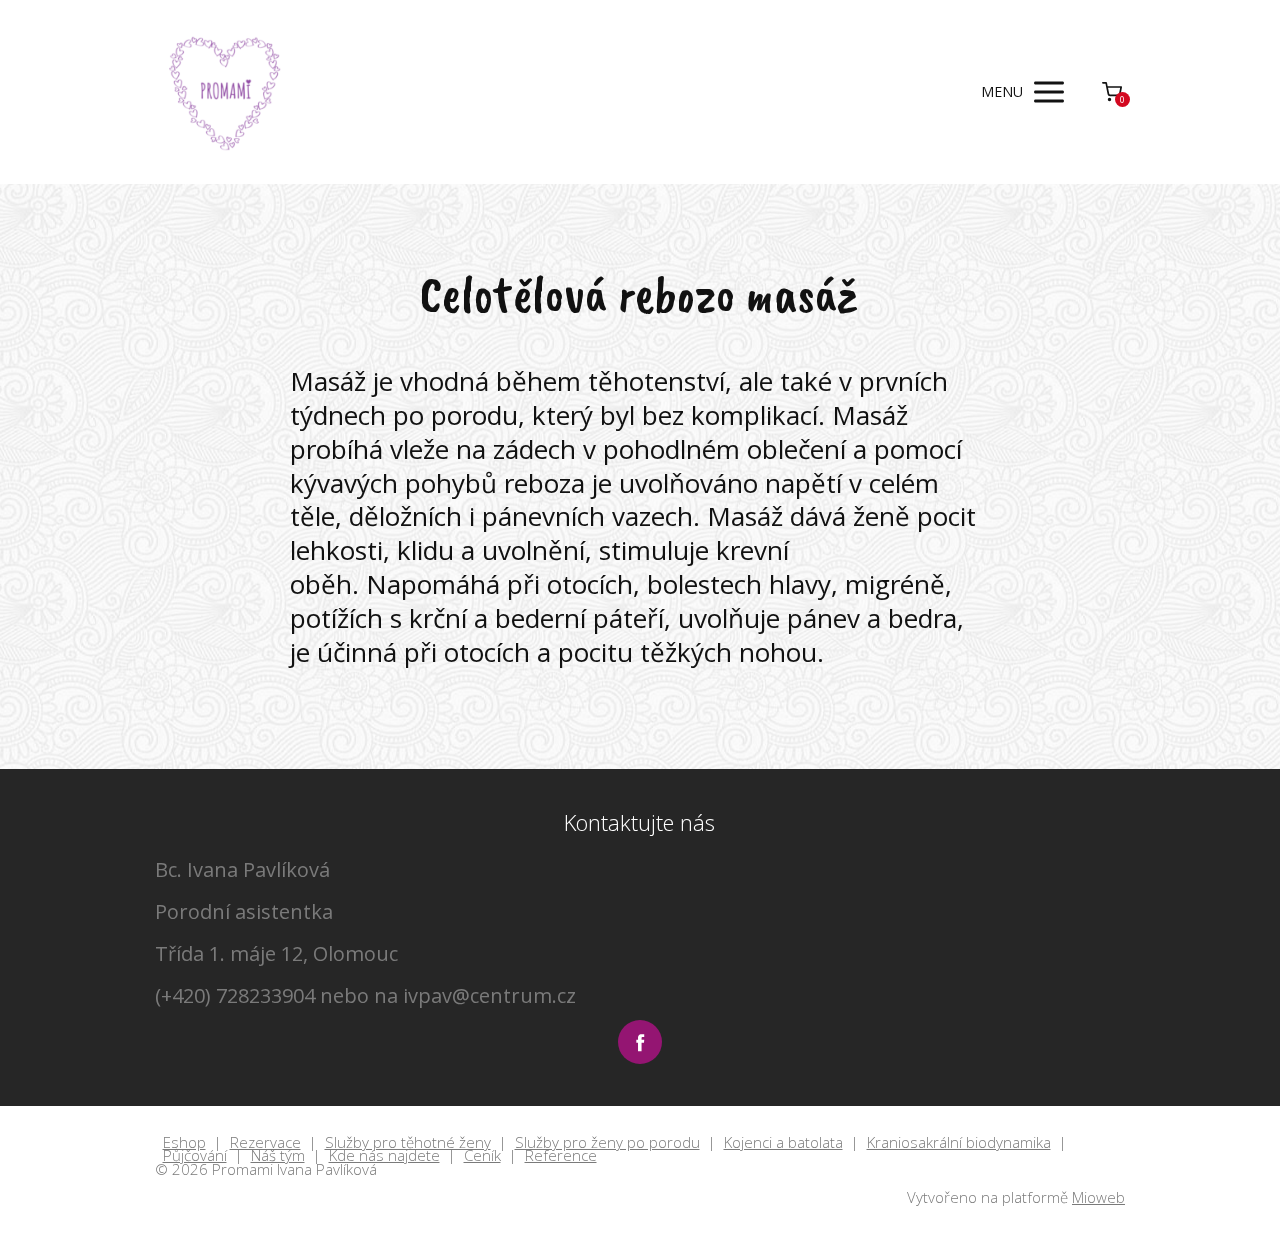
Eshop (184, 1143)
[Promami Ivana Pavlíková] (225, 92)
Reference (561, 1156)
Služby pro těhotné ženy (408, 1143)
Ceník (482, 1156)
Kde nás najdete (384, 1156)
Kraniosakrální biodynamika (959, 1143)
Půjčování (195, 1156)
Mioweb (1098, 1197)
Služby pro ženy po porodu (607, 1143)
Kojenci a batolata (783, 1143)
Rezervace (265, 1143)
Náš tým (278, 1156)
